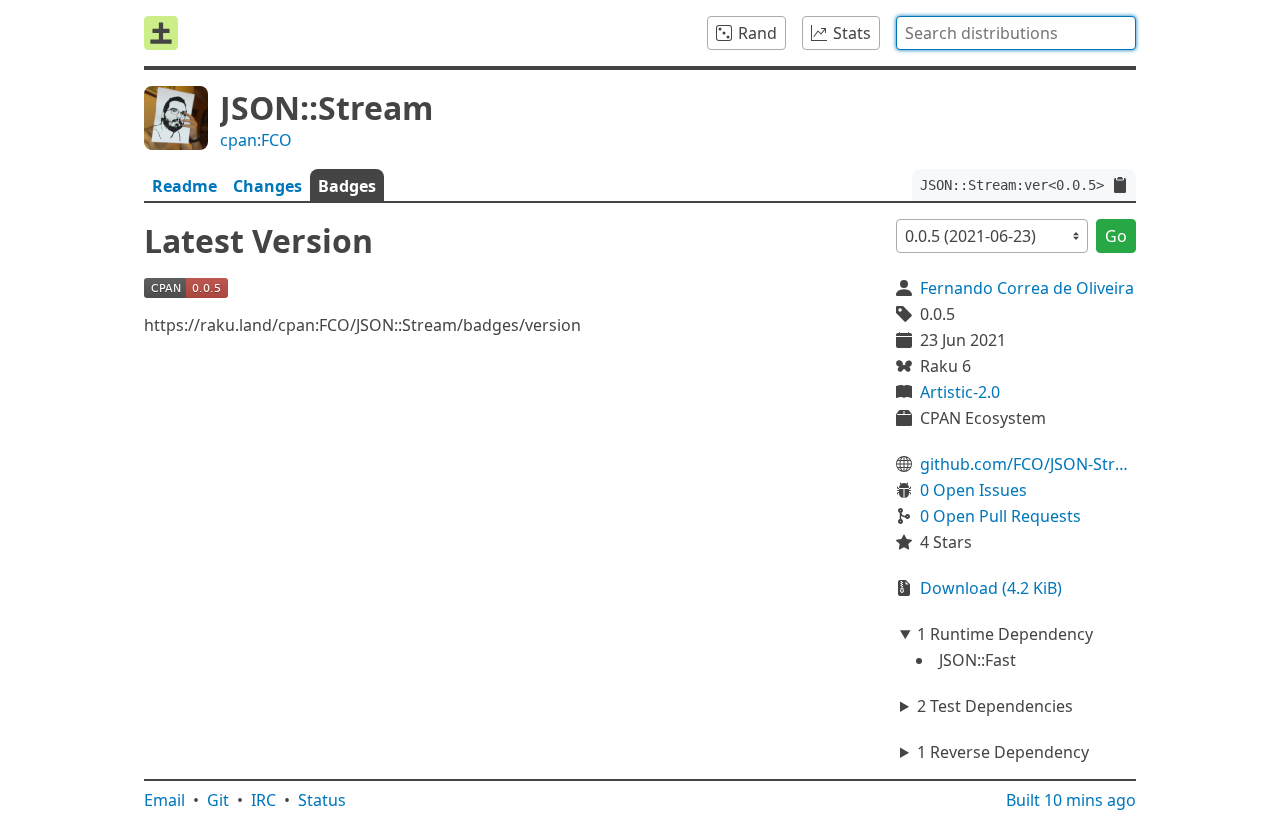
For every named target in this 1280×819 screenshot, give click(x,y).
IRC (263, 800)
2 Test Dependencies (995, 706)
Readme (184, 186)
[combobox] (1016, 33)
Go (1116, 236)
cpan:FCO (256, 140)
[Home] (161, 33)
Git (218, 800)
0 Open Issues (973, 490)
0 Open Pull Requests (1000, 516)
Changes (267, 186)
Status (322, 800)
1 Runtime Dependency (1005, 634)
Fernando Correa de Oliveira (1027, 288)
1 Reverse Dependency (1003, 752)
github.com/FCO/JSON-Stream (1028, 464)
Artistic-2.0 (960, 392)
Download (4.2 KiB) (991, 588)
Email (164, 800)
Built (1071, 800)
